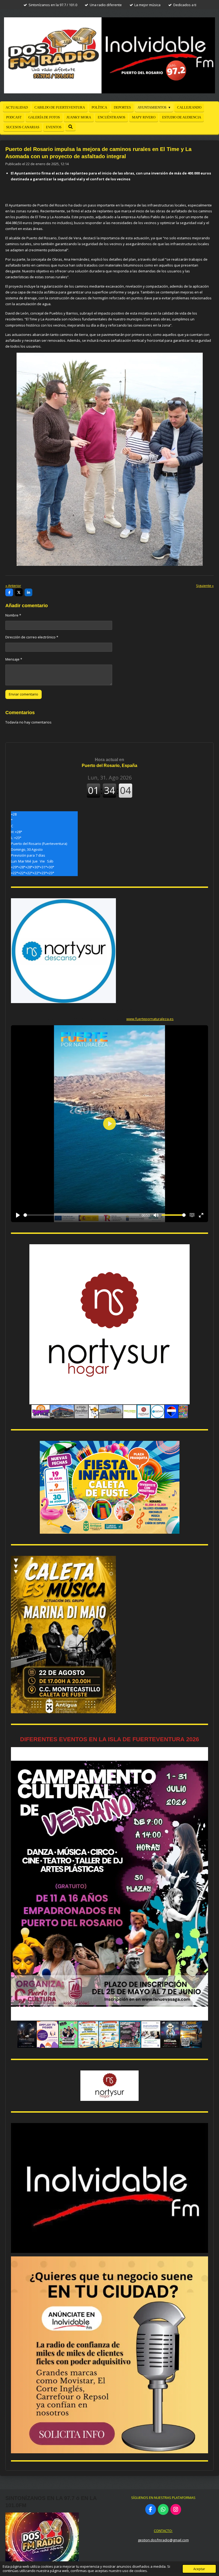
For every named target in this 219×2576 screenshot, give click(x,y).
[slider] (81, 1215)
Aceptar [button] (199, 2569)
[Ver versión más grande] (110, 1487)
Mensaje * (14, 659)
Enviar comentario (24, 694)
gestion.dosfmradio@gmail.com (163, 2540)
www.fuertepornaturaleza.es (150, 1019)
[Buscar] (71, 127)
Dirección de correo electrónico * (32, 637)
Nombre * (13, 615)
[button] (203, 1249)
